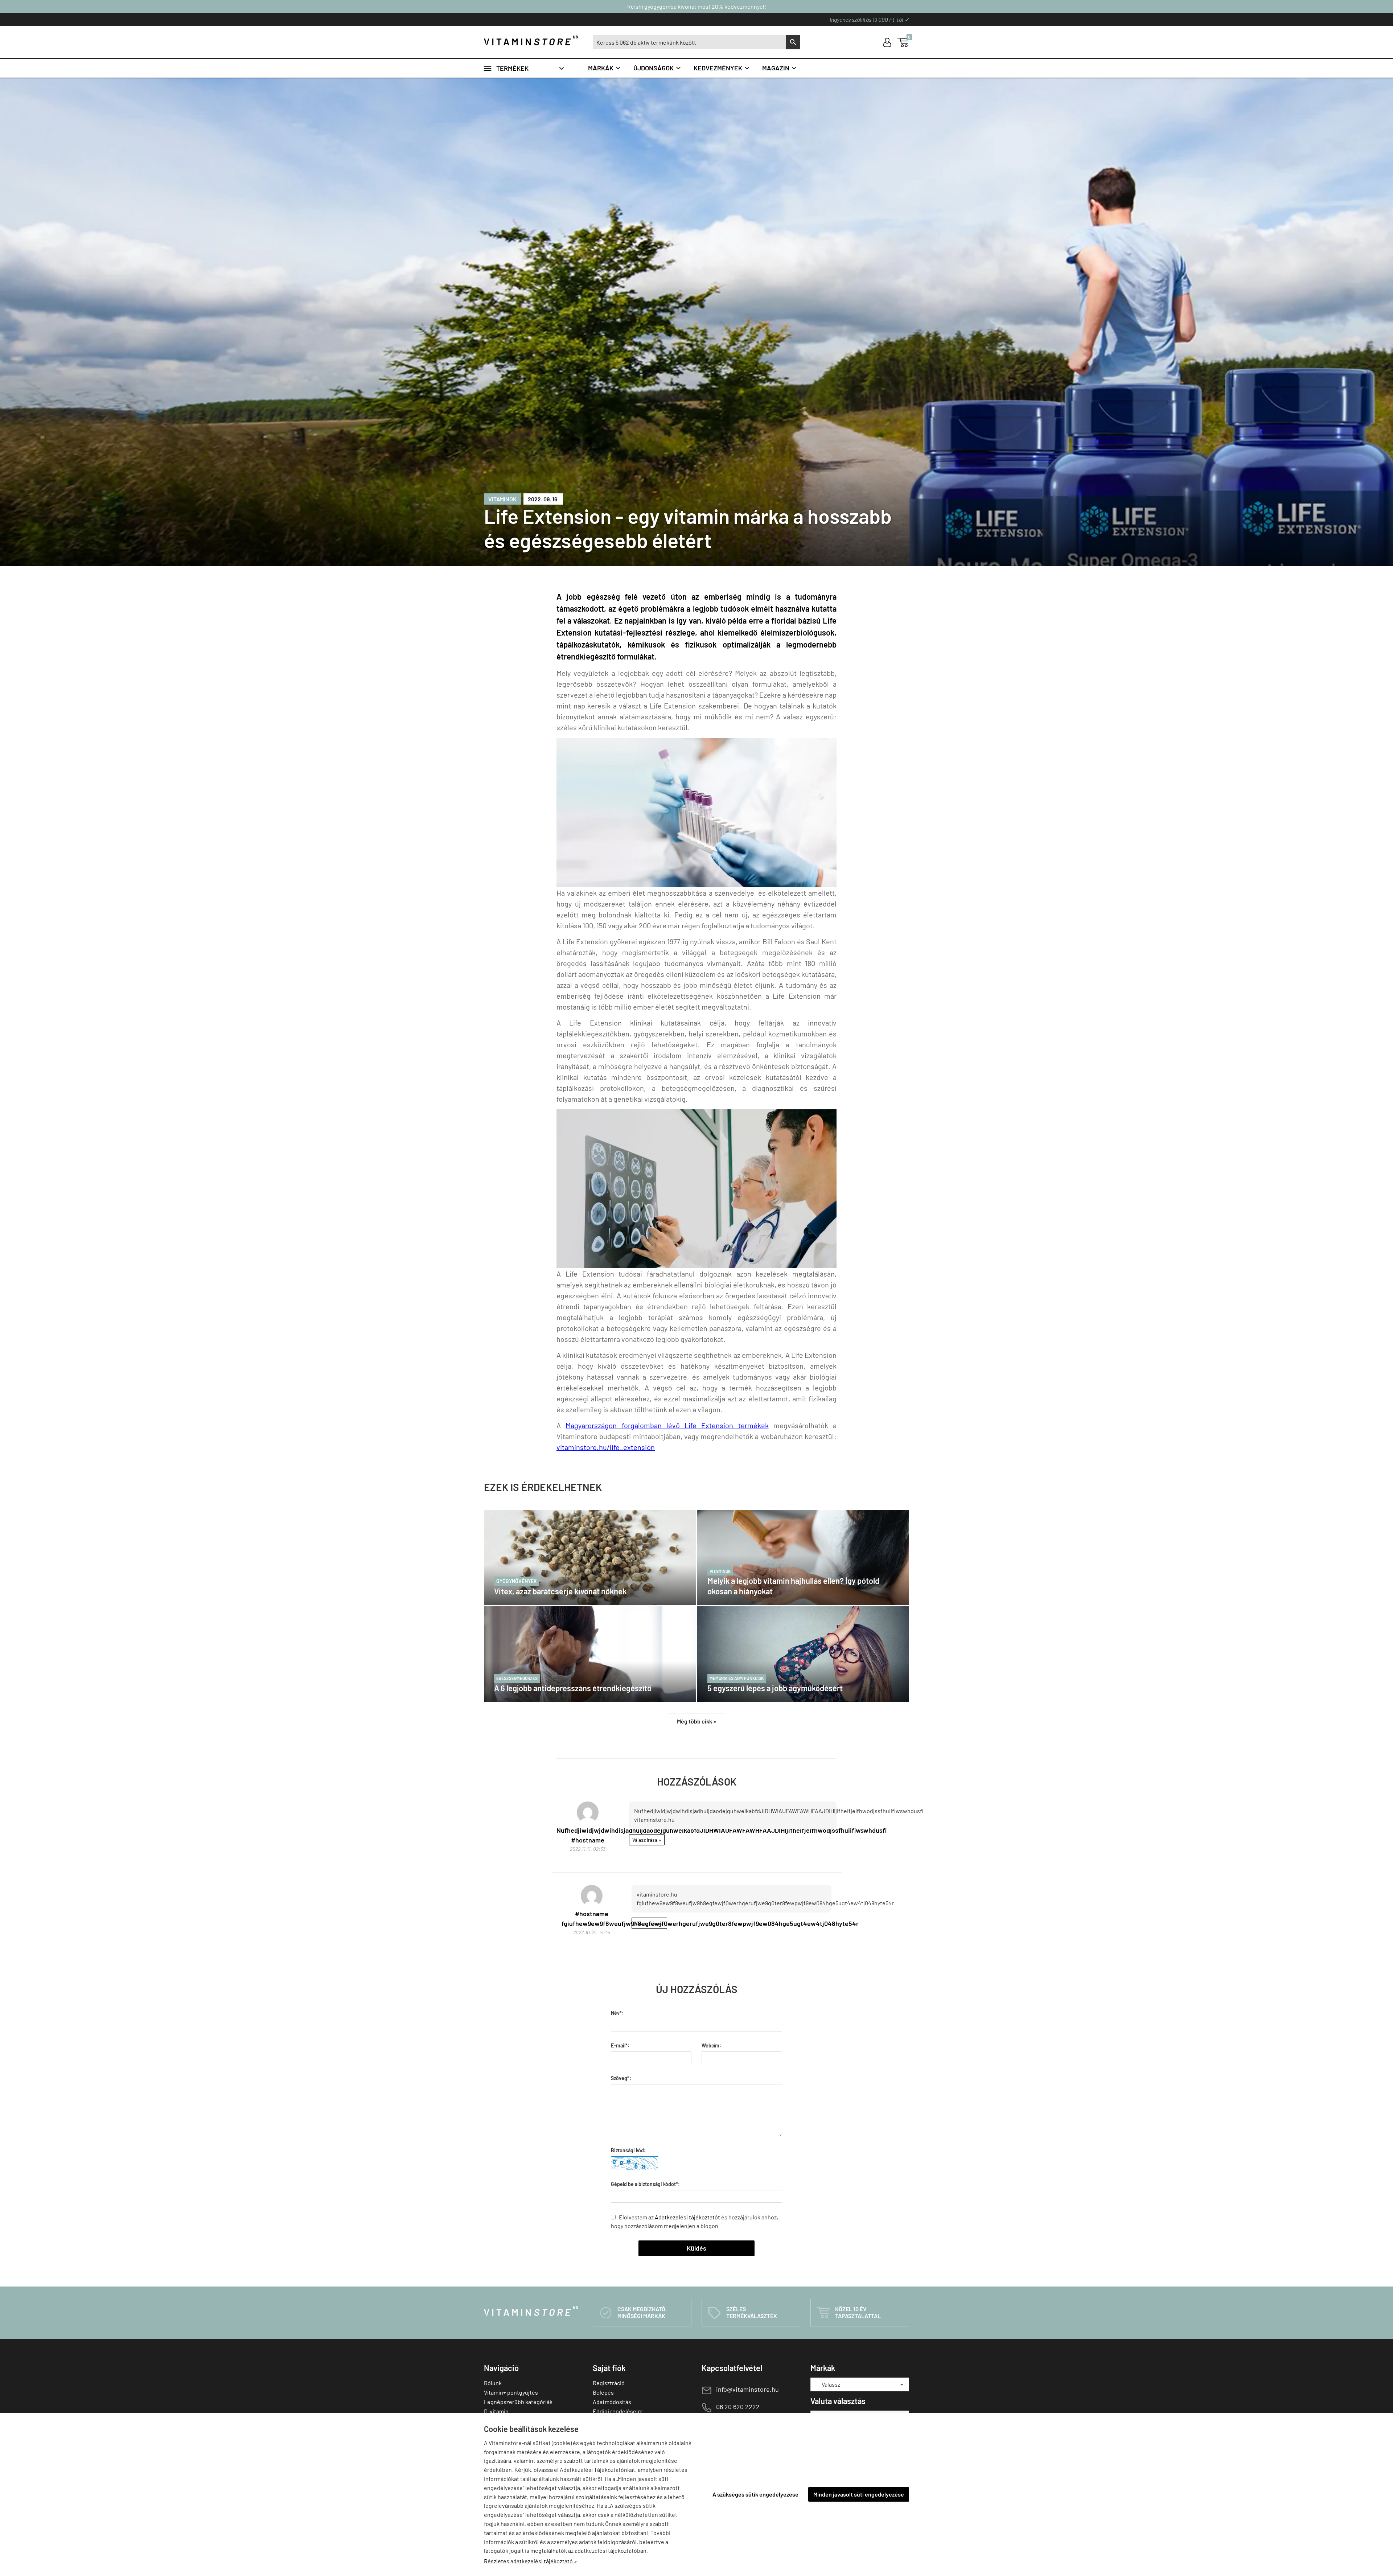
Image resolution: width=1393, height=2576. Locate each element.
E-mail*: (620, 2045)
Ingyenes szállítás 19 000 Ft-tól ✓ (869, 19)
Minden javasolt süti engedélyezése (859, 2494)
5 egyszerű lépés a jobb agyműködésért (775, 1684)
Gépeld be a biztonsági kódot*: (645, 2184)
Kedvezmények (722, 68)
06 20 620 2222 (738, 2407)
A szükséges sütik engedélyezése (755, 2494)
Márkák (605, 68)
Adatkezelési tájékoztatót (687, 2217)
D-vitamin (496, 2411)
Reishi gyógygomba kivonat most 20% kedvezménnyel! (697, 6)
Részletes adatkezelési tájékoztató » (531, 2561)
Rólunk (493, 2383)
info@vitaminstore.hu (747, 2389)
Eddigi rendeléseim (618, 2411)
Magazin (780, 68)
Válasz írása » (647, 1840)
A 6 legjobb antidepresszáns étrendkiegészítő (573, 1684)
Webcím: (711, 2045)
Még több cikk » (696, 1721)
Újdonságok (658, 68)
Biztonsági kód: (628, 2150)
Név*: (617, 2013)
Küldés (696, 2248)
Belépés (603, 2392)
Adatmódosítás (612, 2402)
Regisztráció (609, 2383)
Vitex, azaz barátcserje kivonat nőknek (560, 1587)
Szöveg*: (621, 2078)
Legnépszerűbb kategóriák (518, 2402)
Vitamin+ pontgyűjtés (511, 2392)
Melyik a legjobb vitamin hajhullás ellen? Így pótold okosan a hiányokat (793, 1582)
